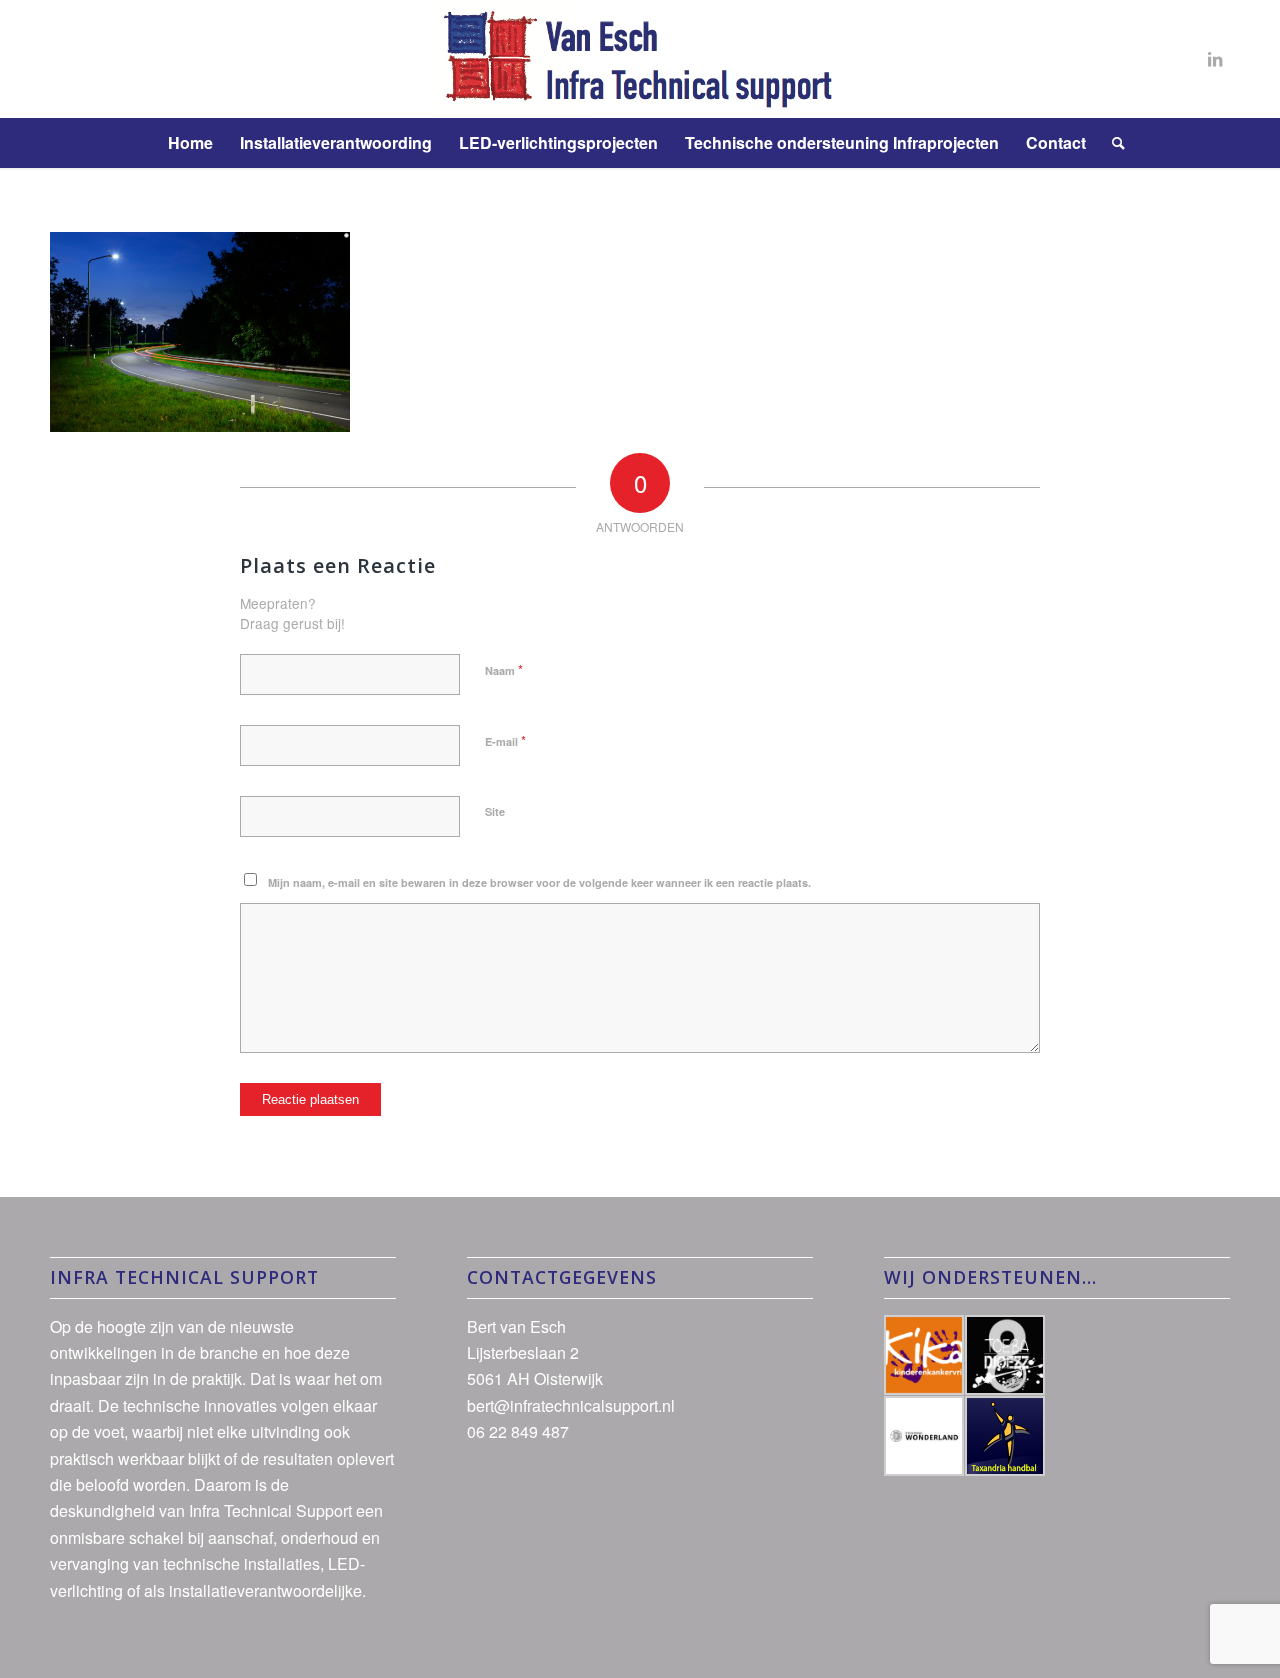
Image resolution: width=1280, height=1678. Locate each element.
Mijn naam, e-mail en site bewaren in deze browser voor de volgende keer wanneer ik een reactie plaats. (539, 882)
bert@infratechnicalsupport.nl (571, 1405)
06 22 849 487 (518, 1431)
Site (495, 811)
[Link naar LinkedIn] (1215, 59)
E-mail (505, 740)
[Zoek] (1112, 143)
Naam (504, 669)
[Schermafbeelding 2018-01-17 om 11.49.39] (639, 59)
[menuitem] (190, 143)
